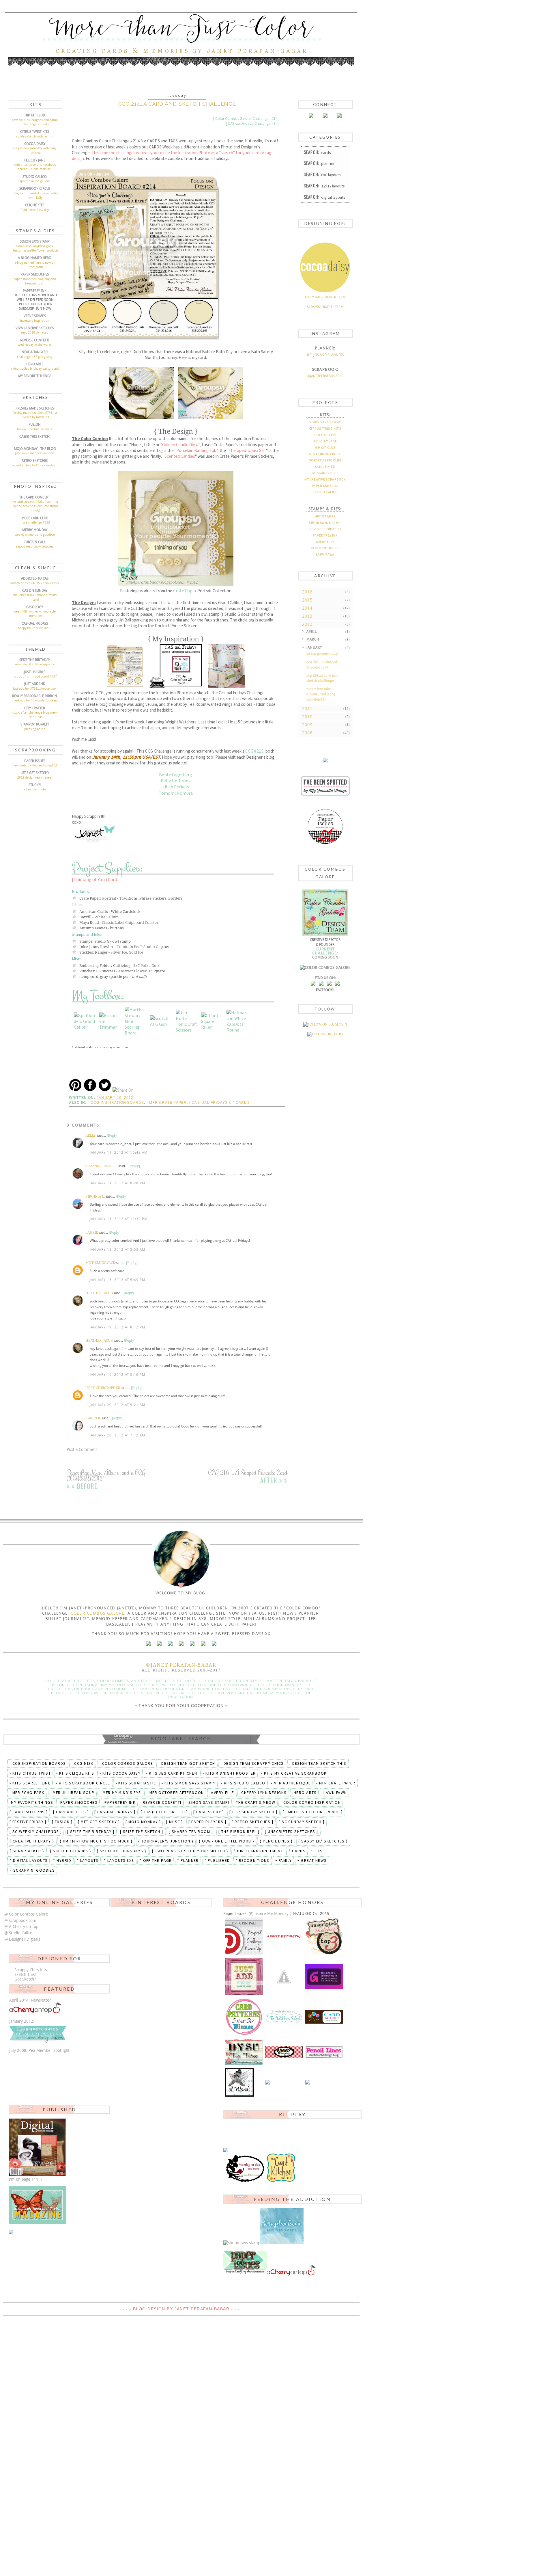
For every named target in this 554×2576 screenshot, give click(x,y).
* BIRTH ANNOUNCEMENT (258, 1851)
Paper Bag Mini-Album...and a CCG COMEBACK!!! (321, 694)
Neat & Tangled (35, 352)
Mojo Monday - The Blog (35, 449)
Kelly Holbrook (176, 781)
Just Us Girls (35, 672)
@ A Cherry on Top (21, 1927)
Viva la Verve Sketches (35, 328)
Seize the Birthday (35, 660)
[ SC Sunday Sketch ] (302, 1822)
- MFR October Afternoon (175, 1793)
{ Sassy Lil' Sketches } (323, 1841)
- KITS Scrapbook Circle (83, 1783)
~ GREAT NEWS (312, 1860)
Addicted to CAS (35, 578)
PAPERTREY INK (325, 535)
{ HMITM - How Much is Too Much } (96, 1841)
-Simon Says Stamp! (208, 1802)
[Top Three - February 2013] (324, 1976)
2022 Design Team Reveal (35, 778)
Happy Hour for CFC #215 (35, 628)
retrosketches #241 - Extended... (35, 465)
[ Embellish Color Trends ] (313, 1812)
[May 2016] (325, 796)
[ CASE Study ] (209, 1812)
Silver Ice (119, 952)
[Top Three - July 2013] (284, 1936)
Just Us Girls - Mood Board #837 (35, 676)
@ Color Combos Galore (26, 1914)
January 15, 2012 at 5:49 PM (117, 1280)
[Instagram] (311, 117)
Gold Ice (136, 952)
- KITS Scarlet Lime (30, 1783)
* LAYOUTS (88, 1860)
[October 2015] (325, 843)
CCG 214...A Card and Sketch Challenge (322, 678)
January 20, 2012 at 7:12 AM (117, 1435)
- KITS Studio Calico (243, 1783)
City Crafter (35, 708)
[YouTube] (203, 1644)
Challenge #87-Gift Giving (35, 357)
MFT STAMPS (325, 516)
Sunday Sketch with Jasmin (35, 136)
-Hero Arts (304, 1793)
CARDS (317, 152)
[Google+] (192, 1644)
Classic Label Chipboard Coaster (130, 923)
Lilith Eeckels (176, 787)
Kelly (91, 1136)
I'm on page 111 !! (25, 2179)
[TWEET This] (105, 1090)
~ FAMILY (283, 1860)
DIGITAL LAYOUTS (325, 197)
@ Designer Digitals (22, 1939)
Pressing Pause (35, 729)
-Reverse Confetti (161, 1802)
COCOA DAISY (325, 435)
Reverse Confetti (35, 340)
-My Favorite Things (31, 1802)
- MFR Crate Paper (167, 1103)
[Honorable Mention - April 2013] (244, 1976)
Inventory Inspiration (35, 321)
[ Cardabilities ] (71, 1812)
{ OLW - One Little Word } (227, 1841)
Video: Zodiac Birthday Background (35, 369)
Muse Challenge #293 (35, 523)
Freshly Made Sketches (35, 408)
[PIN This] (75, 1090)
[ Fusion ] (62, 1822)
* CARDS (241, 1103)
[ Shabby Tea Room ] (191, 1832)
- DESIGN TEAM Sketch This (318, 1763)
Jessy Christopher (103, 1388)
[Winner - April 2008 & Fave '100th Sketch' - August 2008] (324, 2052)
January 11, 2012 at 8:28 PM (117, 1183)
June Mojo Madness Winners (35, 453)
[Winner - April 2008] (308, 2082)
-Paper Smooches (78, 1802)
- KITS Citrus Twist (30, 1773)
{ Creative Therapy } (32, 1841)
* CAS (317, 1851)
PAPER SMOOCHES (325, 548)
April (312, 632)
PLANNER (319, 163)
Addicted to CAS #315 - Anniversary (35, 583)
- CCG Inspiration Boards (116, 1103)
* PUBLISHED (217, 1860)
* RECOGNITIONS (252, 1860)
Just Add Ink (35, 684)
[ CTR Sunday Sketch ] (253, 1812)
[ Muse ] (175, 1822)
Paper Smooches (35, 274)
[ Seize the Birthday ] (91, 1832)
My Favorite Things (35, 376)
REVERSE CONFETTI (325, 529)
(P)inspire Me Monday (269, 1914)
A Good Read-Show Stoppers (35, 547)
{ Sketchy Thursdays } (121, 1851)
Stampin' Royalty (35, 724)
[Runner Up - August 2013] (244, 1936)
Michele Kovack (100, 1263)
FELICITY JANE (325, 441)
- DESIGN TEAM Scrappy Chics (252, 1763)
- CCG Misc (83, 1763)
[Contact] (214, 1644)
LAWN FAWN (325, 554)
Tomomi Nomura (176, 793)
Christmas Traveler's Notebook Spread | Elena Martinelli (35, 167)
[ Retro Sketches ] (252, 1822)
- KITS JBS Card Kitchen (172, 1773)
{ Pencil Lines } (276, 1841)
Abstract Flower (132, 971)
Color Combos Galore (97, 1613)
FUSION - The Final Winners (35, 429)
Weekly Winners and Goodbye (35, 535)
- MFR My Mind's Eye (120, 1793)
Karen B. (93, 1418)
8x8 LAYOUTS (322, 174)
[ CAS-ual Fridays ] (210, 1103)
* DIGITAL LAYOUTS (29, 1860)
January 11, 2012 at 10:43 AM (119, 1153)
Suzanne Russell (101, 1166)
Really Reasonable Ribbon (35, 696)
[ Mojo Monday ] (143, 1822)
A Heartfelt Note (35, 789)
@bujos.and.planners (325, 355)
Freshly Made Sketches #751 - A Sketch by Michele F (35, 415)
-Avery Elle (222, 1793)
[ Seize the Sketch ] (142, 1832)
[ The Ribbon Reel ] (239, 1832)
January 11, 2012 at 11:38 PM (119, 1219)
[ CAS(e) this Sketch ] (164, 1812)
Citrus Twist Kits (35, 132)
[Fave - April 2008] (239, 2082)
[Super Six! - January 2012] (244, 2017)
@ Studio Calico (18, 1933)
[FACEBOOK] (313, 984)
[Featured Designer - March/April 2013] (284, 1976)
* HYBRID (62, 1860)
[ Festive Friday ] (28, 1822)
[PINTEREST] (321, 984)
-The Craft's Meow (255, 1802)
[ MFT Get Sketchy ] (99, 1822)
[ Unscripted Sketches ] (291, 1832)
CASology (35, 607)
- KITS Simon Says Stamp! (189, 1783)
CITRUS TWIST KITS (325, 428)
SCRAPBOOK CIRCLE (325, 454)
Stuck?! (35, 785)
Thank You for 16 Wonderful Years (35, 700)
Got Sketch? (25, 1979)
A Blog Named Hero (35, 258)
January (314, 647)
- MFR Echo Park (27, 1793)
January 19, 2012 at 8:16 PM (117, 1375)
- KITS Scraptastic (136, 1783)
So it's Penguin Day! (322, 654)
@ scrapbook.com (20, 1920)
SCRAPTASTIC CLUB (325, 460)
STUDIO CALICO (325, 492)
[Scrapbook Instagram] (159, 1644)
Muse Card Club (35, 518)
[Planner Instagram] (148, 1644)
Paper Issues (35, 761)
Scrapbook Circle (35, 189)
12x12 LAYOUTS (324, 186)
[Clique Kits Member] (325, 761)
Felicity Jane (35, 160)
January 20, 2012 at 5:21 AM (117, 1405)
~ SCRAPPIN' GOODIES (32, 1870)
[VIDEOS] (337, 984)
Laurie (92, 1233)
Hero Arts (35, 364)
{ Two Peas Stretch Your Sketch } (190, 1851)
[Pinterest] (325, 117)
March (313, 639)
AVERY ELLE (325, 542)
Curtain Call (35, 542)
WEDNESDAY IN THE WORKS (35, 345)
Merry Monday (35, 530)
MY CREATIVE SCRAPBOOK (325, 479)
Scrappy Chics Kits (31, 1970)
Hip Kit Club (35, 115)
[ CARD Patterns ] (29, 1812)
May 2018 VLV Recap (35, 333)
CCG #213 (254, 751)
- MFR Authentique (291, 1783)
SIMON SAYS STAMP (325, 422)
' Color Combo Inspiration (311, 1802)
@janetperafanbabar (325, 376)
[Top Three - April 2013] (324, 1936)
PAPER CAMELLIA (325, 486)
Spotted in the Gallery (35, 181)
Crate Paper (185, 591)
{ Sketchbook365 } (71, 1851)
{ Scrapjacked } (27, 1851)
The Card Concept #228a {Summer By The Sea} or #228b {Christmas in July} (35, 506)
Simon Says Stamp (35, 241)
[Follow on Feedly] (325, 1034)
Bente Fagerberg (176, 775)
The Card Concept (35, 497)
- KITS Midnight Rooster (229, 1773)
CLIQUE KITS (325, 467)
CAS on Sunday (35, 591)
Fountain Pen (129, 947)
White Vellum (106, 917)
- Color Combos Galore (126, 1763)
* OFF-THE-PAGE (156, 1860)
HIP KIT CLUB (325, 447)
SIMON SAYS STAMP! (325, 523)
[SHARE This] (90, 1090)
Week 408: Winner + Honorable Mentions (35, 614)
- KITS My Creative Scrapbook (294, 1773)
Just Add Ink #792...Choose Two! (35, 689)
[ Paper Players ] (207, 1822)
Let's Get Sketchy (35, 773)
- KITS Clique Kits (75, 1773)
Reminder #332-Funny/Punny (35, 664)
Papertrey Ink (35, 291)
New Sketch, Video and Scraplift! (35, 765)
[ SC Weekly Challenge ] (36, 1832)
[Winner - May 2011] (284, 2052)
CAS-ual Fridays (35, 623)
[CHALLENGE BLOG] (329, 984)
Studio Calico (35, 177)
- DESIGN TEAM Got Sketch (187, 1763)
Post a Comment (82, 1449)
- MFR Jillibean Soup (72, 1793)
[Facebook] (339, 117)
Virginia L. (95, 1196)
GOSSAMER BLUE (325, 473)
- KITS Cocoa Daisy (120, 1773)
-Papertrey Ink (119, 1802)
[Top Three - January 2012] (284, 2017)
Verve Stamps (35, 316)
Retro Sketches (35, 461)
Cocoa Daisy (35, 144)
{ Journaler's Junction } (166, 1841)
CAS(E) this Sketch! (35, 437)
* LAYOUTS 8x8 (119, 1860)
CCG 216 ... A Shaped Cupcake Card (322, 665)
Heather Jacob (99, 1293)
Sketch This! (25, 1974)
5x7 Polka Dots (146, 966)
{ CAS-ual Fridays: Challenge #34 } (253, 123)
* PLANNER (188, 1860)
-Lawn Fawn (334, 1793)
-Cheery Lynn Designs (263, 1793)
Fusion (35, 425)
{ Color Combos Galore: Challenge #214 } (246, 119)
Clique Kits (35, 205)
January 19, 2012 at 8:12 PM (117, 1327)
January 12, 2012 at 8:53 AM (117, 1250)
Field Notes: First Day (35, 210)
